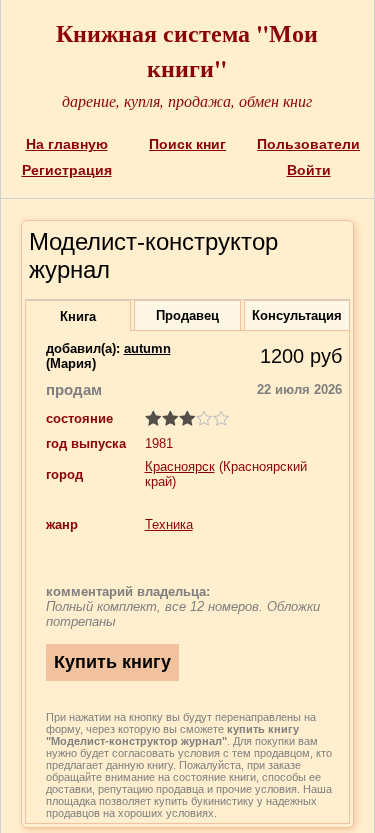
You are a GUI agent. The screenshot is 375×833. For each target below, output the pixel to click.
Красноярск (180, 466)
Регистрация (67, 170)
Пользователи (308, 144)
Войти (309, 170)
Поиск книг (187, 144)
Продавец (187, 315)
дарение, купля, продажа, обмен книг (187, 100)
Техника (169, 524)
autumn (147, 348)
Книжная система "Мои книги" (187, 50)
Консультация (297, 315)
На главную (67, 144)
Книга (78, 316)
